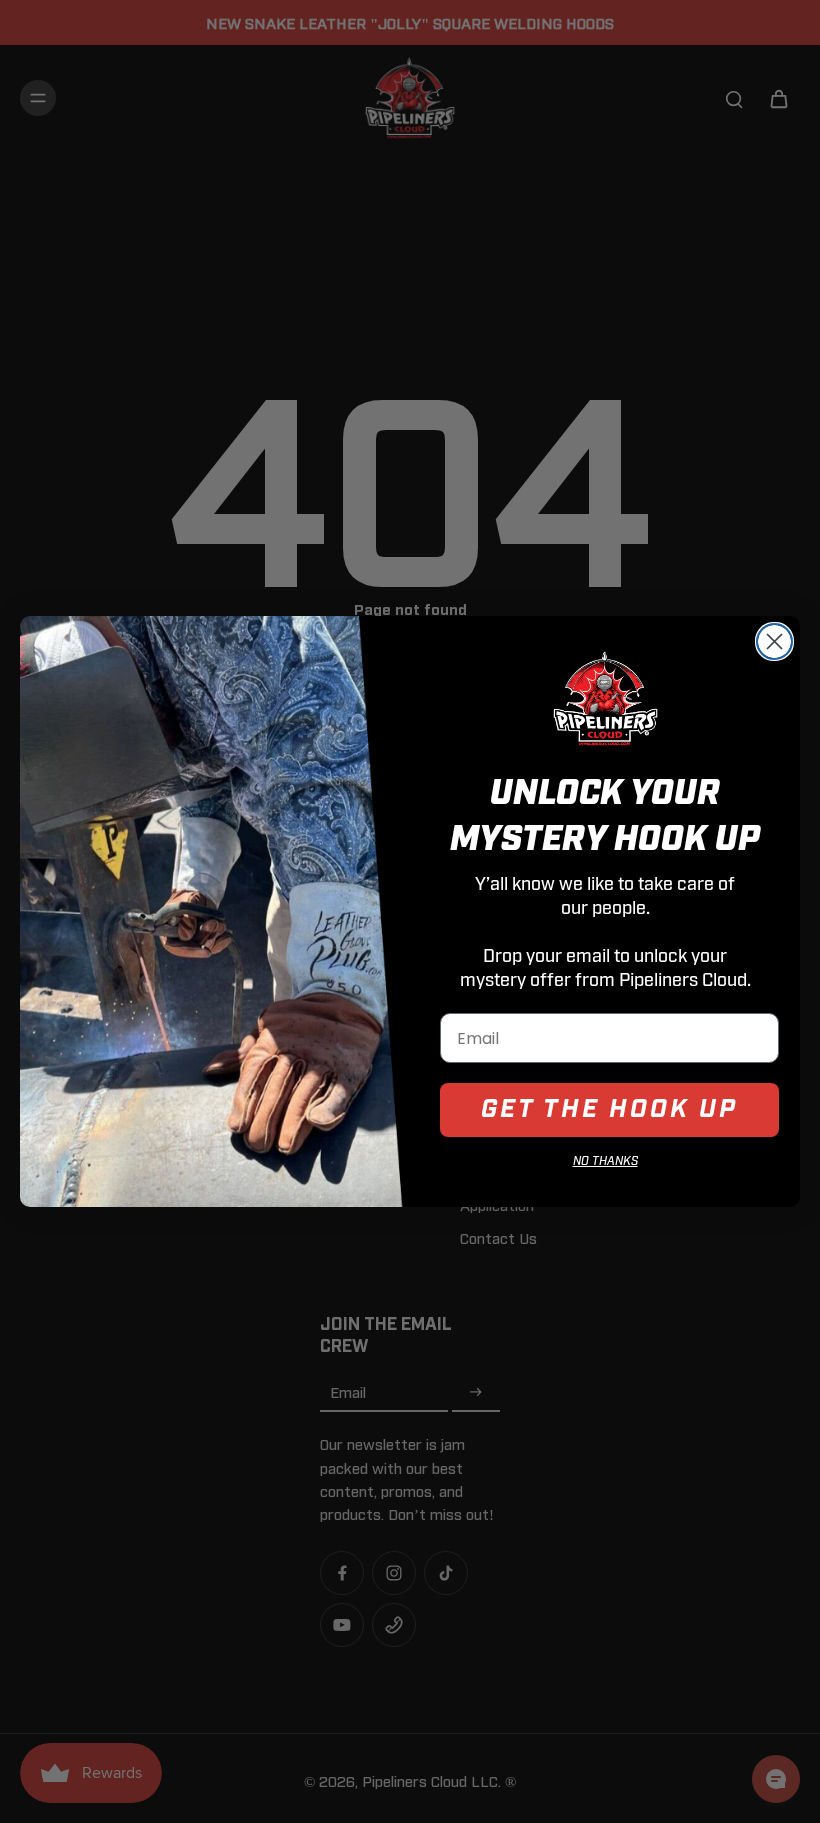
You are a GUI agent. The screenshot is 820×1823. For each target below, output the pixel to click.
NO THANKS (605, 1161)
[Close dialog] (774, 641)
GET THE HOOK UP (609, 1109)
